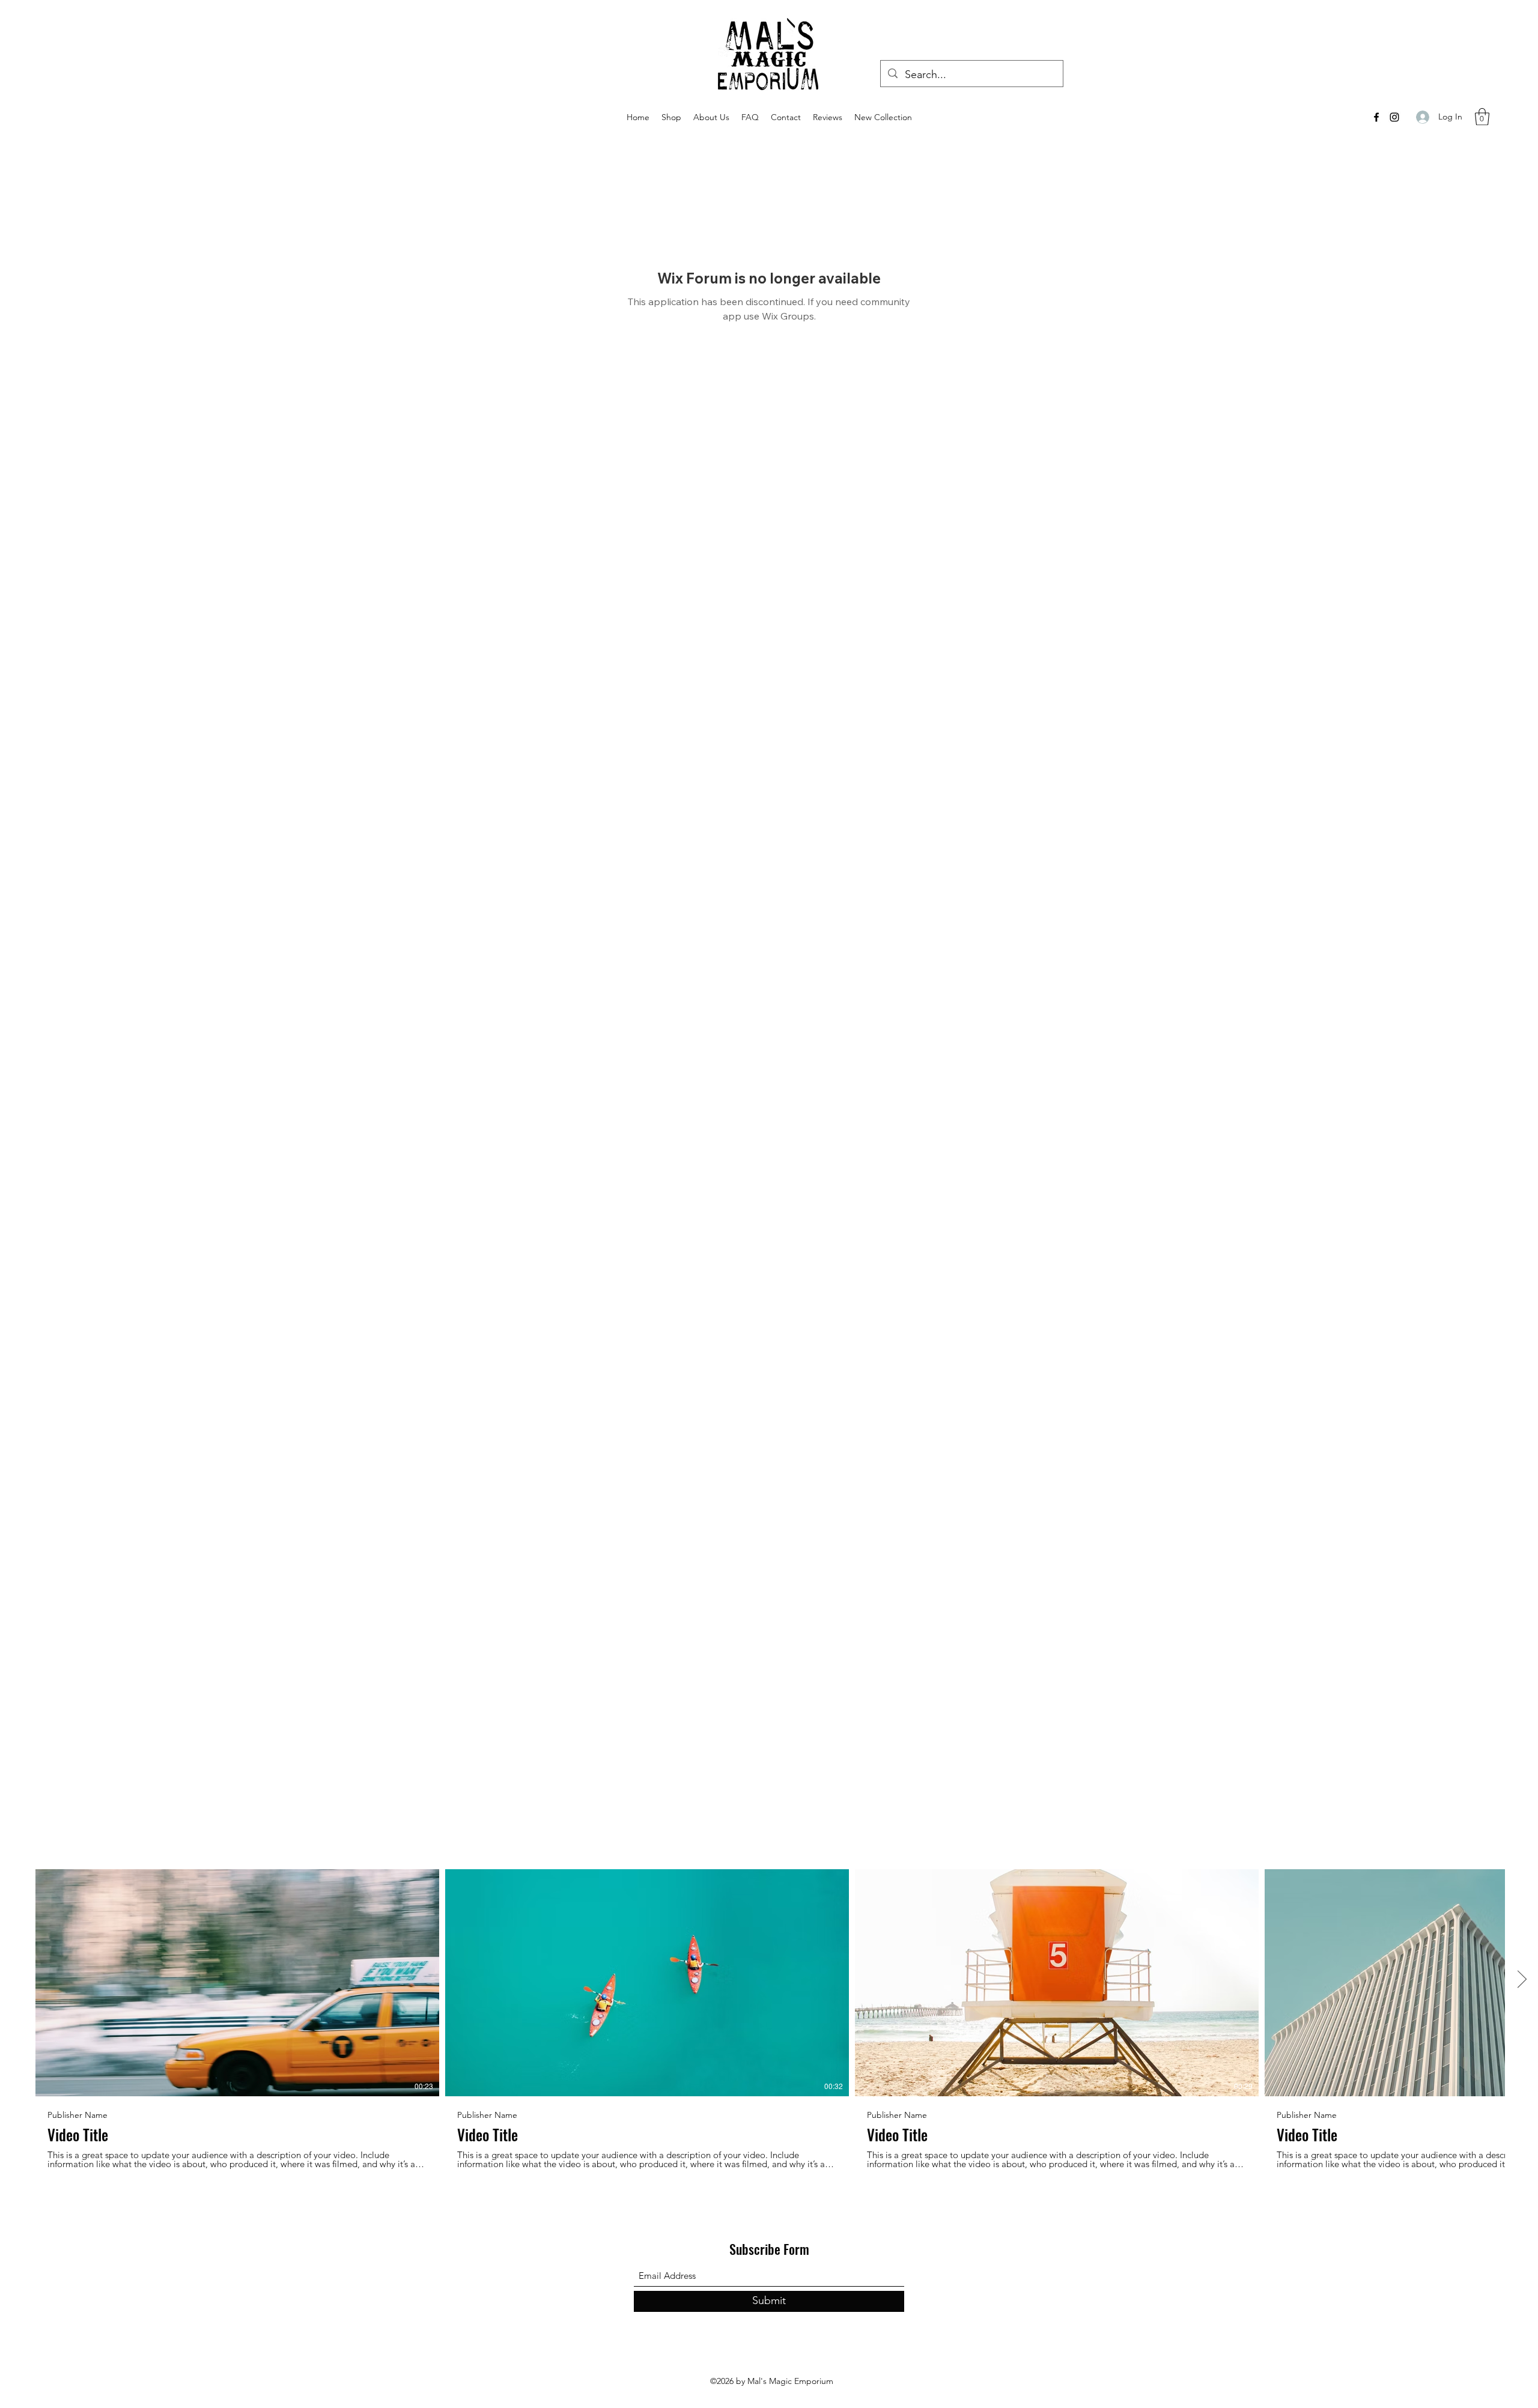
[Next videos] (1521, 1980)
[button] (1482, 117)
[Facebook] (1376, 117)
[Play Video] (237, 1983)
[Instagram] (1394, 117)
